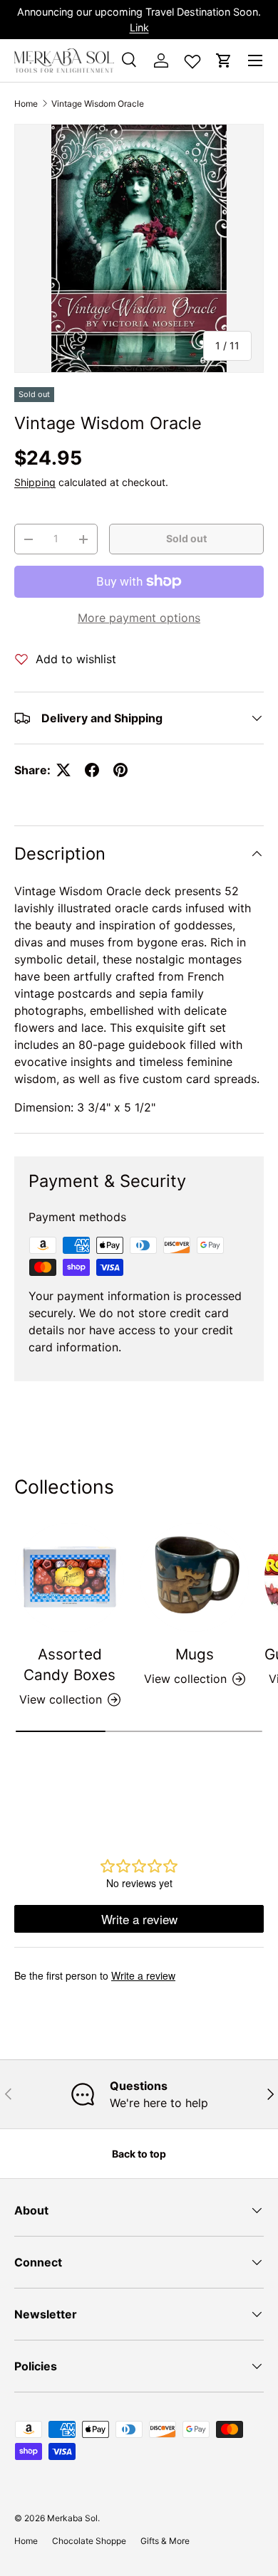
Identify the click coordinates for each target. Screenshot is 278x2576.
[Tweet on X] (63, 770)
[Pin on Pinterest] (120, 770)
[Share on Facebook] (92, 770)
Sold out (186, 538)
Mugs (195, 1654)
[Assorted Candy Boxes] (69, 1577)
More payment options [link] (139, 618)
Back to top (139, 2154)
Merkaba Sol (72, 2518)
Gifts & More (165, 2541)
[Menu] (255, 60)
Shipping (35, 482)
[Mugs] (194, 1577)
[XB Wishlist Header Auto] (192, 58)
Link (139, 27)
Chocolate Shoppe (89, 2541)
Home (26, 104)
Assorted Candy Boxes (69, 1664)
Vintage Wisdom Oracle (98, 104)
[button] (224, 60)
